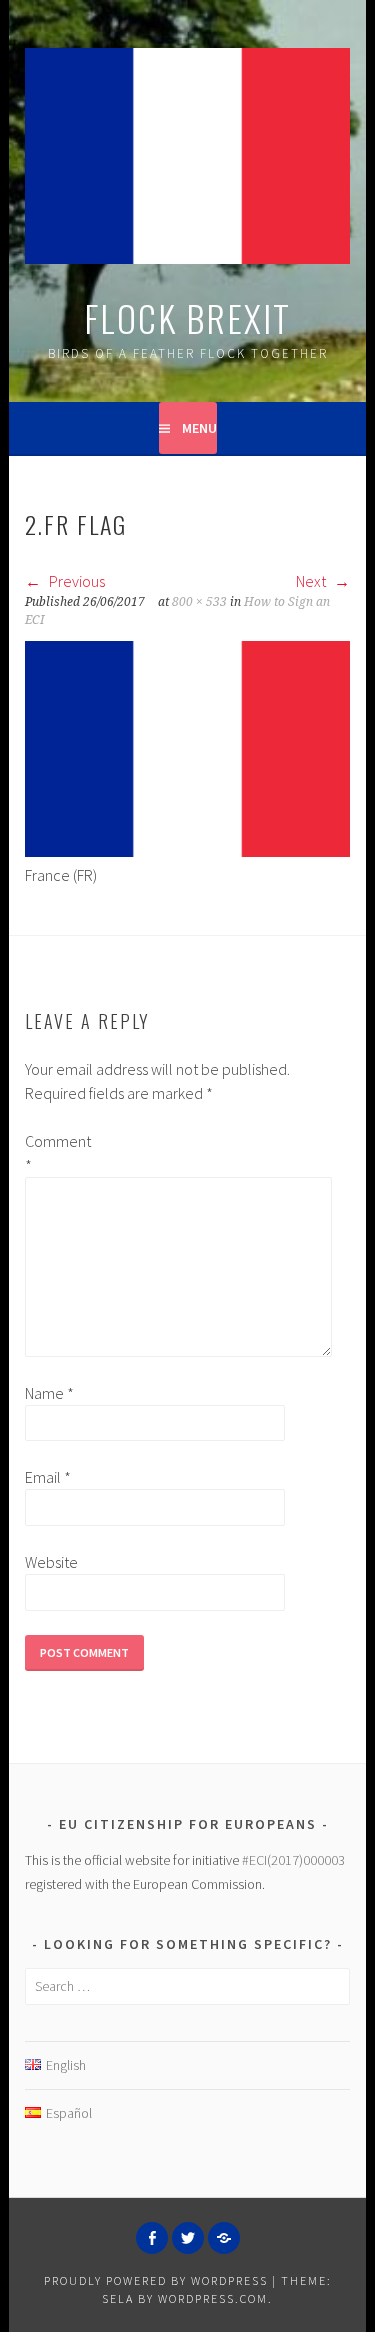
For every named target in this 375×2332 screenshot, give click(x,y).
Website (51, 1562)
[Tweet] (188, 2238)
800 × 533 (199, 602)
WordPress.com (213, 2298)
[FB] (152, 2238)
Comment (57, 1153)
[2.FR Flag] (187, 851)
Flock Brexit (187, 317)
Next (312, 581)
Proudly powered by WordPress (156, 2280)
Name (49, 1393)
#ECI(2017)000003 (293, 1860)
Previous (75, 581)
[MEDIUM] (224, 2238)
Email (48, 1477)
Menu (199, 428)
